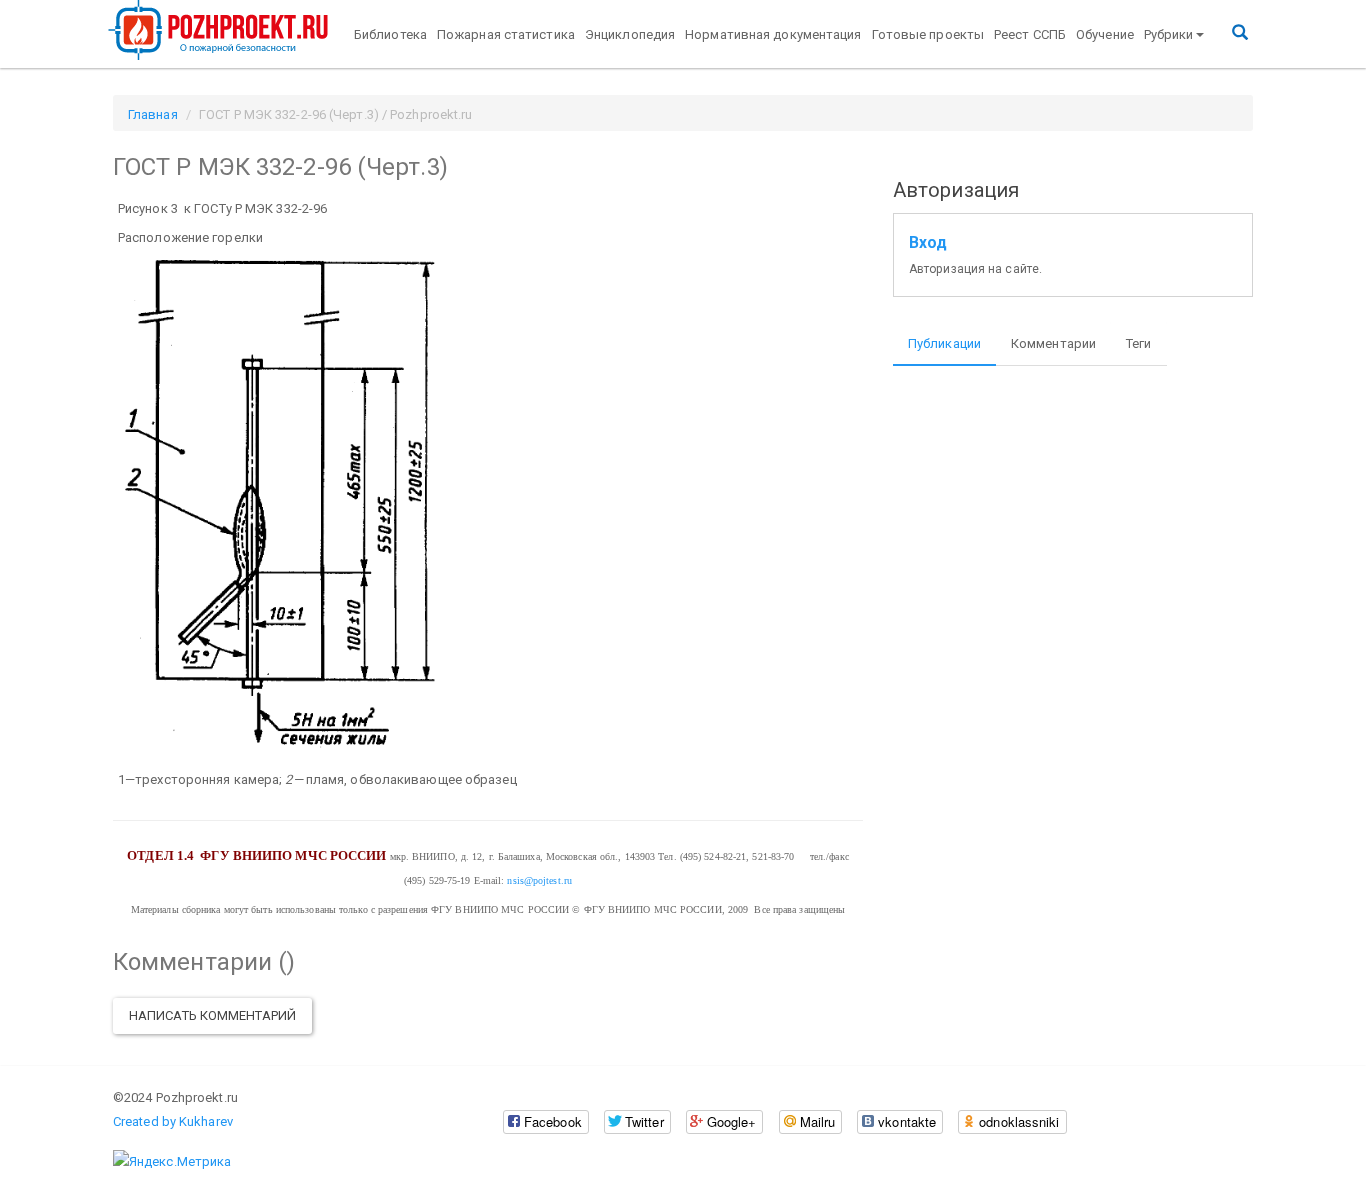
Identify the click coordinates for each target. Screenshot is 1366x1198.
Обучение (1105, 34)
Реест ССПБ (1030, 34)
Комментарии (1053, 343)
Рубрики (1169, 34)
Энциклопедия (630, 34)
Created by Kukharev (173, 1121)
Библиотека (390, 34)
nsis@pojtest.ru (539, 880)
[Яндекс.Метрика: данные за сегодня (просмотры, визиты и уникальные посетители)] (172, 1162)
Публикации (944, 343)
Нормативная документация (773, 34)
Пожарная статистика (506, 34)
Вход (928, 243)
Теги (1138, 343)
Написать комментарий (212, 1015)
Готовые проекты (928, 34)
